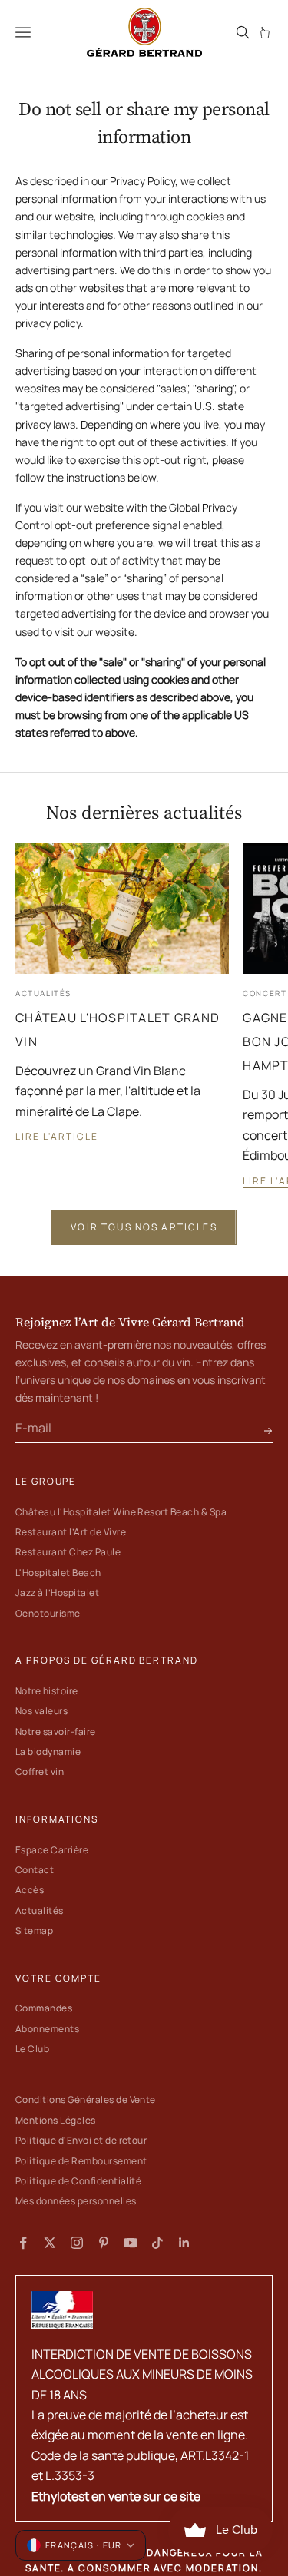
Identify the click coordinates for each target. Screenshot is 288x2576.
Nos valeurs (41, 1711)
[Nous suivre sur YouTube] (131, 2243)
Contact (35, 1870)
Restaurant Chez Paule (68, 1552)
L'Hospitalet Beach (58, 1573)
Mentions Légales (56, 2120)
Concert (265, 993)
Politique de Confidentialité (78, 2181)
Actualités (43, 993)
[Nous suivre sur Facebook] (23, 2243)
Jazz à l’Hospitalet (57, 1593)
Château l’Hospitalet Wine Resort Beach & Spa (121, 1512)
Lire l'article (57, 1136)
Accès (30, 1890)
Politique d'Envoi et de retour (81, 2140)
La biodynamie (48, 1752)
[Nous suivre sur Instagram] (77, 2243)
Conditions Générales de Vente (86, 2099)
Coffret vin (40, 1771)
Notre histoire (47, 1691)
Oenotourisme (48, 1613)
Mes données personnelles (76, 2201)
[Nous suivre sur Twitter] (50, 2243)
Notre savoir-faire (56, 1732)
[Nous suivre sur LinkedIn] (184, 2243)
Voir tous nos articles (144, 1227)
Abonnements (47, 2029)
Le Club (32, 2049)
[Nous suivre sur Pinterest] (104, 2243)
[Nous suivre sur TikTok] (157, 2243)
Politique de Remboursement (81, 2161)
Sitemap (34, 1930)
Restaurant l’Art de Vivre (71, 1532)
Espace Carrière (52, 1850)
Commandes (44, 2008)
